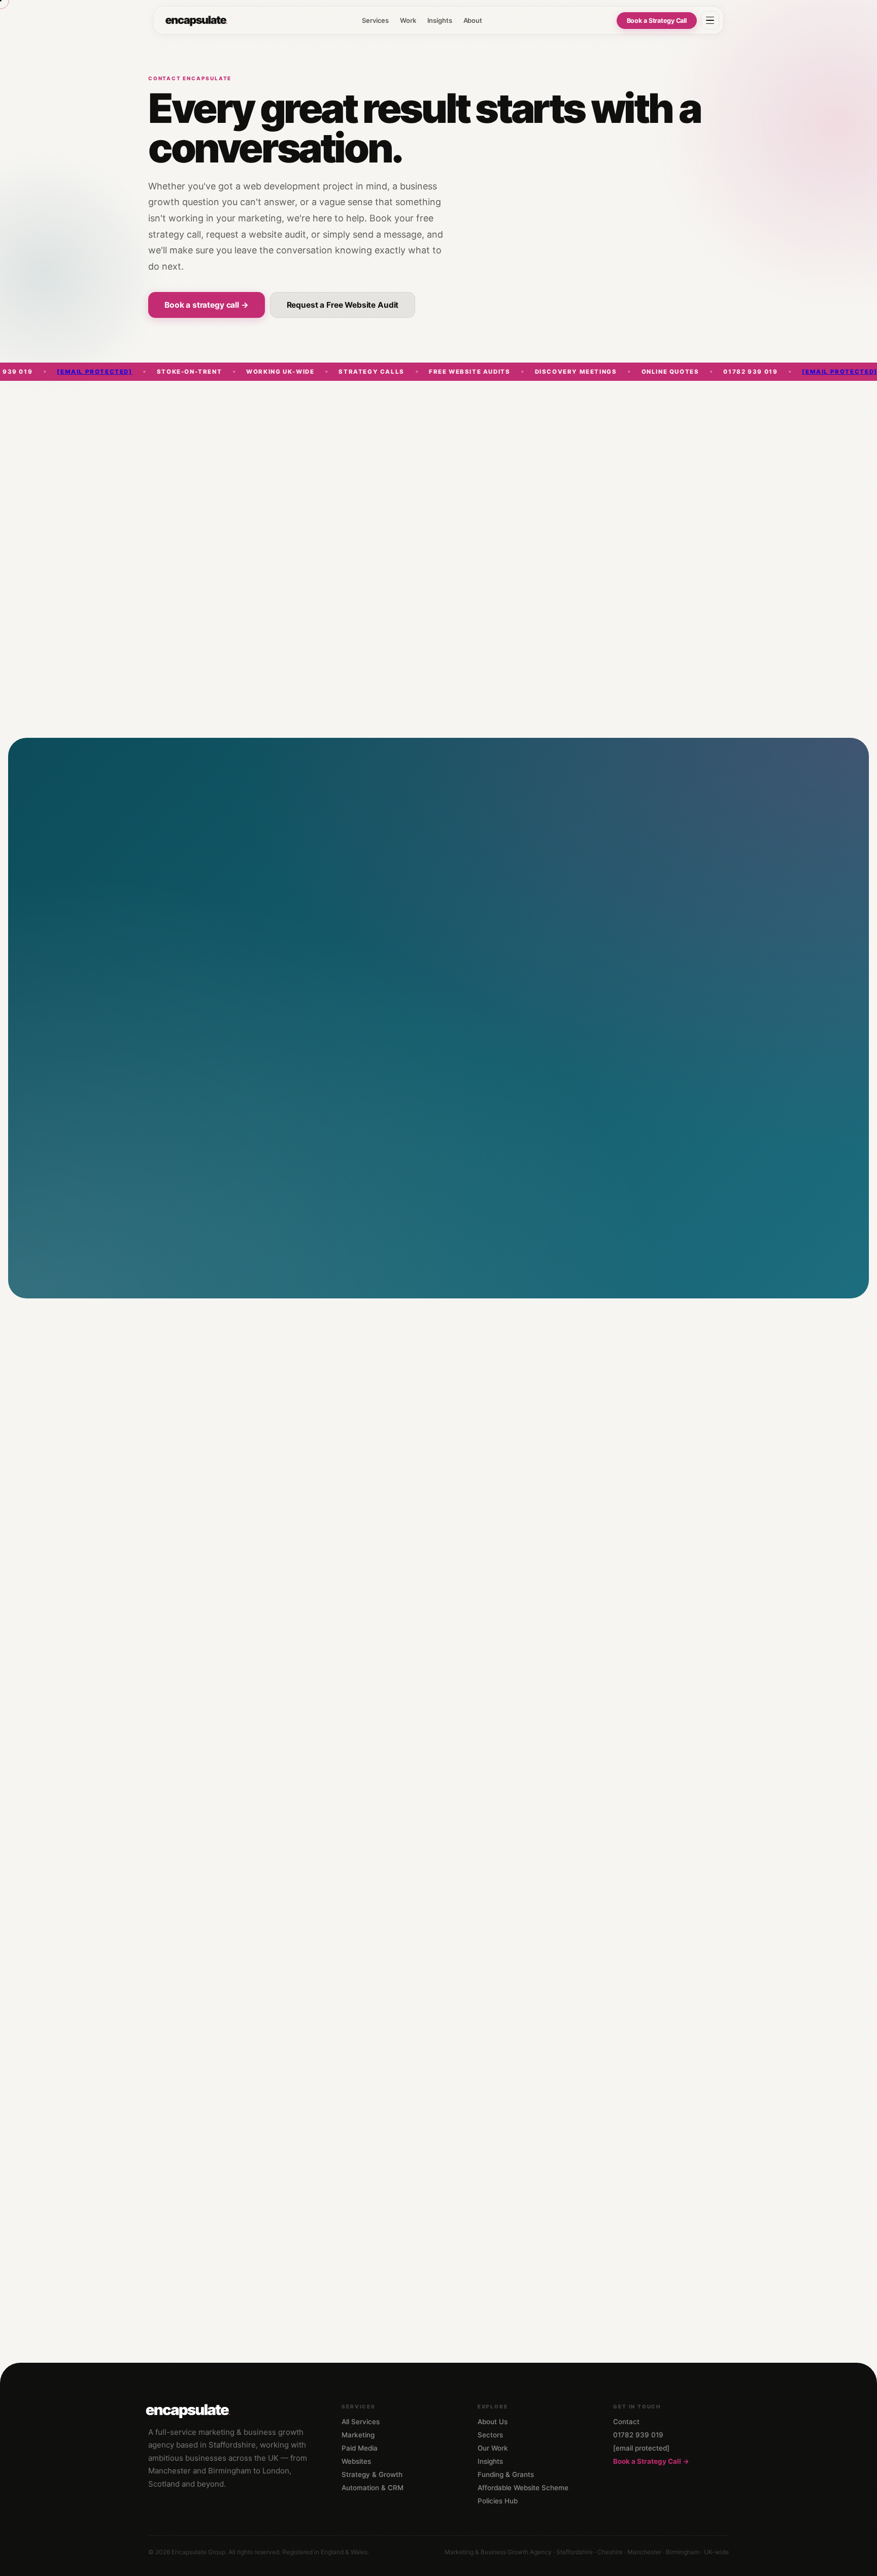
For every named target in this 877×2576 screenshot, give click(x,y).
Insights (440, 20)
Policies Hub (498, 2501)
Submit (191, 1247)
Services (375, 20)
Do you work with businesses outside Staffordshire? (522, 2283)
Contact (626, 2422)
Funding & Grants (506, 2474)
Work (408, 20)
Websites (356, 2461)
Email (170, 915)
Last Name (457, 871)
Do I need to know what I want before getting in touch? (526, 2196)
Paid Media (360, 2448)
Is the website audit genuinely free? (490, 2152)
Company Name (463, 958)
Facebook (312, 1510)
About (473, 20)
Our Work (493, 2448)
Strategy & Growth (372, 2474)
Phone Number (463, 915)
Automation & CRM (373, 2488)
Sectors (490, 2435)
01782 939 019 (282, 1451)
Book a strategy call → (207, 305)
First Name (177, 871)
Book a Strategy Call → (651, 2461)
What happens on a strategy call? (485, 2108)
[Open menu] (710, 20)
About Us (493, 2422)
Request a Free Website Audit (343, 305)
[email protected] (719, 372)
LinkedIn (271, 1510)
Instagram (356, 1510)
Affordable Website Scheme (523, 2488)
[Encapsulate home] (196, 20)
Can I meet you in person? (471, 2239)
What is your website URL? (197, 958)
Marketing (358, 2435)
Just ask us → (179, 2208)
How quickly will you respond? (480, 2065)
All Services (361, 2422)
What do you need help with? (202, 1002)
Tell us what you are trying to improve (214, 1046)
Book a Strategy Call (657, 21)
